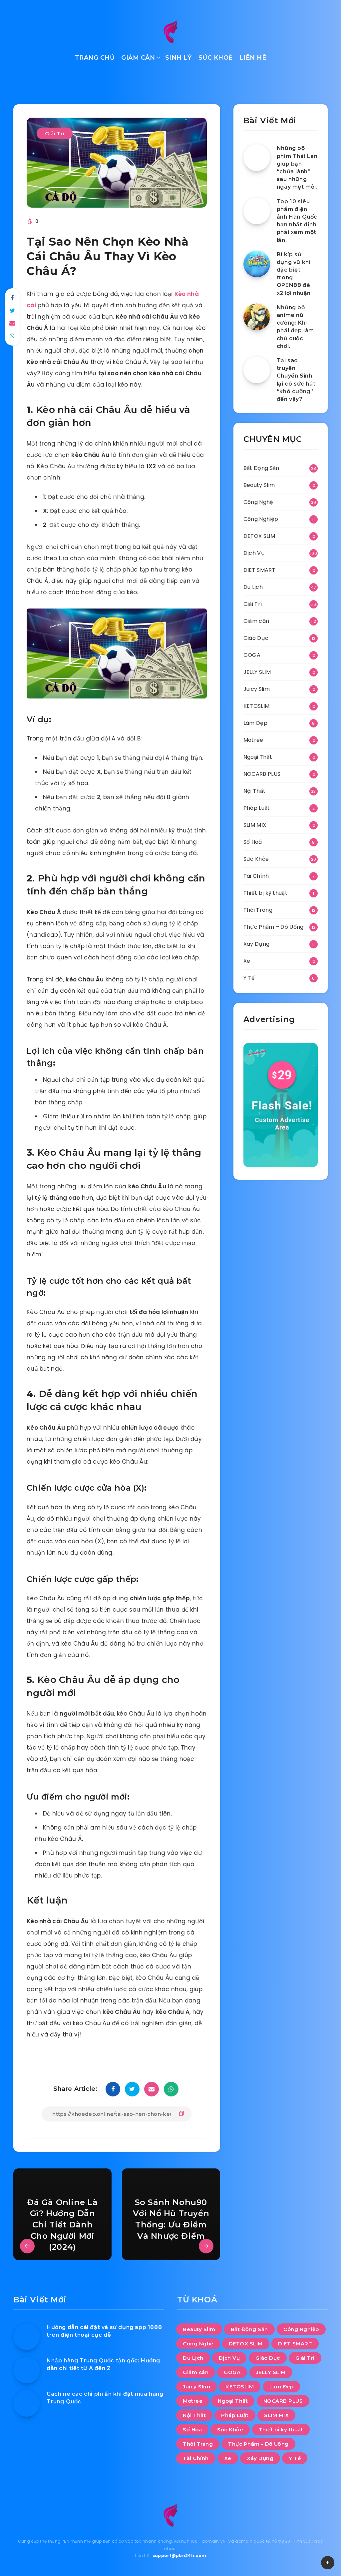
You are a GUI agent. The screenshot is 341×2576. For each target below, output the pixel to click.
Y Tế (249, 978)
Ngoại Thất (258, 757)
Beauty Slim (259, 485)
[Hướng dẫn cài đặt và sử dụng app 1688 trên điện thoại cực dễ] (27, 2337)
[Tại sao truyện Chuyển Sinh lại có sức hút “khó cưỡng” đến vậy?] (257, 370)
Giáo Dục (256, 638)
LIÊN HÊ (253, 58)
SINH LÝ (178, 58)
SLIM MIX (255, 825)
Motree (253, 740)
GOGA (252, 655)
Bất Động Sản (261, 468)
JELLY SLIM (257, 672)
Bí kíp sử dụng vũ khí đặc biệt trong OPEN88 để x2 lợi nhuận (294, 274)
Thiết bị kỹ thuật (265, 893)
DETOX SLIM (259, 536)
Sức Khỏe (256, 859)
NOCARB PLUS (262, 774)
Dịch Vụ (254, 553)
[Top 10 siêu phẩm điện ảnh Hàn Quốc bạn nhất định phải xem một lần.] (257, 211)
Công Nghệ (258, 502)
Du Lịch (253, 587)
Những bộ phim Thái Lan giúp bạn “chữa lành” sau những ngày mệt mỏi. (297, 167)
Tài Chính (256, 876)
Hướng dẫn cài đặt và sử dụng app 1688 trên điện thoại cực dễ (104, 2331)
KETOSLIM (256, 706)
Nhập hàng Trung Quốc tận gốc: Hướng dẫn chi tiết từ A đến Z (103, 2364)
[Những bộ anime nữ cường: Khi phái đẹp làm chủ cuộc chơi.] (257, 317)
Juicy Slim (257, 689)
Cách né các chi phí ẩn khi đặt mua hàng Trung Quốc (105, 2398)
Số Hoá (253, 842)
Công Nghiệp (261, 519)
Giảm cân (256, 621)
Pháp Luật (257, 808)
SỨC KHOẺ (216, 58)
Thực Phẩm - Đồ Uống (258, 2444)
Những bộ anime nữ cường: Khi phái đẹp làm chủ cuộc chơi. (295, 327)
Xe (247, 961)
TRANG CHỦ (95, 58)
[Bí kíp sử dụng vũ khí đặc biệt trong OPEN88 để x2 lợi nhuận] (257, 264)
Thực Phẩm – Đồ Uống (274, 927)
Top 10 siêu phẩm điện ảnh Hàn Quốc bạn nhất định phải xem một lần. (297, 221)
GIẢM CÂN (138, 58)
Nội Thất (254, 791)
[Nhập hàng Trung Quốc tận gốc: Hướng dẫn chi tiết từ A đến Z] (27, 2370)
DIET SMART (259, 570)
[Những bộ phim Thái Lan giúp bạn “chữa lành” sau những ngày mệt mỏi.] (257, 158)
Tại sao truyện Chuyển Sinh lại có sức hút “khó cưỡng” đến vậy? (296, 380)
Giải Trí (55, 133)
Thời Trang (258, 910)
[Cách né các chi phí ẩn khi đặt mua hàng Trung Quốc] (27, 2403)
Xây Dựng (256, 944)
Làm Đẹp (255, 723)
